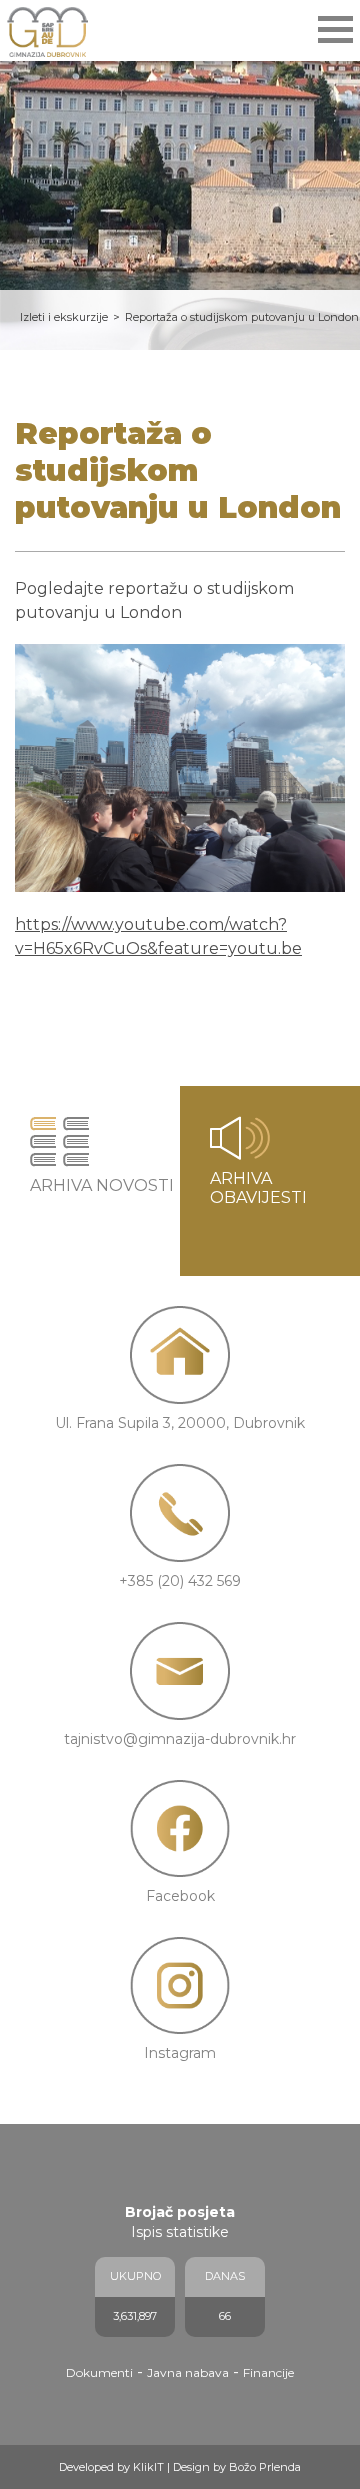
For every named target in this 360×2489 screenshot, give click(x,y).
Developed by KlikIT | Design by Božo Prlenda (180, 2467)
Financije (268, 2372)
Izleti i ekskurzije (64, 317)
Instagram (180, 2053)
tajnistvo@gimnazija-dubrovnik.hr (180, 1739)
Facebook (180, 1896)
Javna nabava (188, 2372)
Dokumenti (99, 2372)
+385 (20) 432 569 (180, 1581)
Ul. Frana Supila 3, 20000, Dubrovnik (180, 1423)
